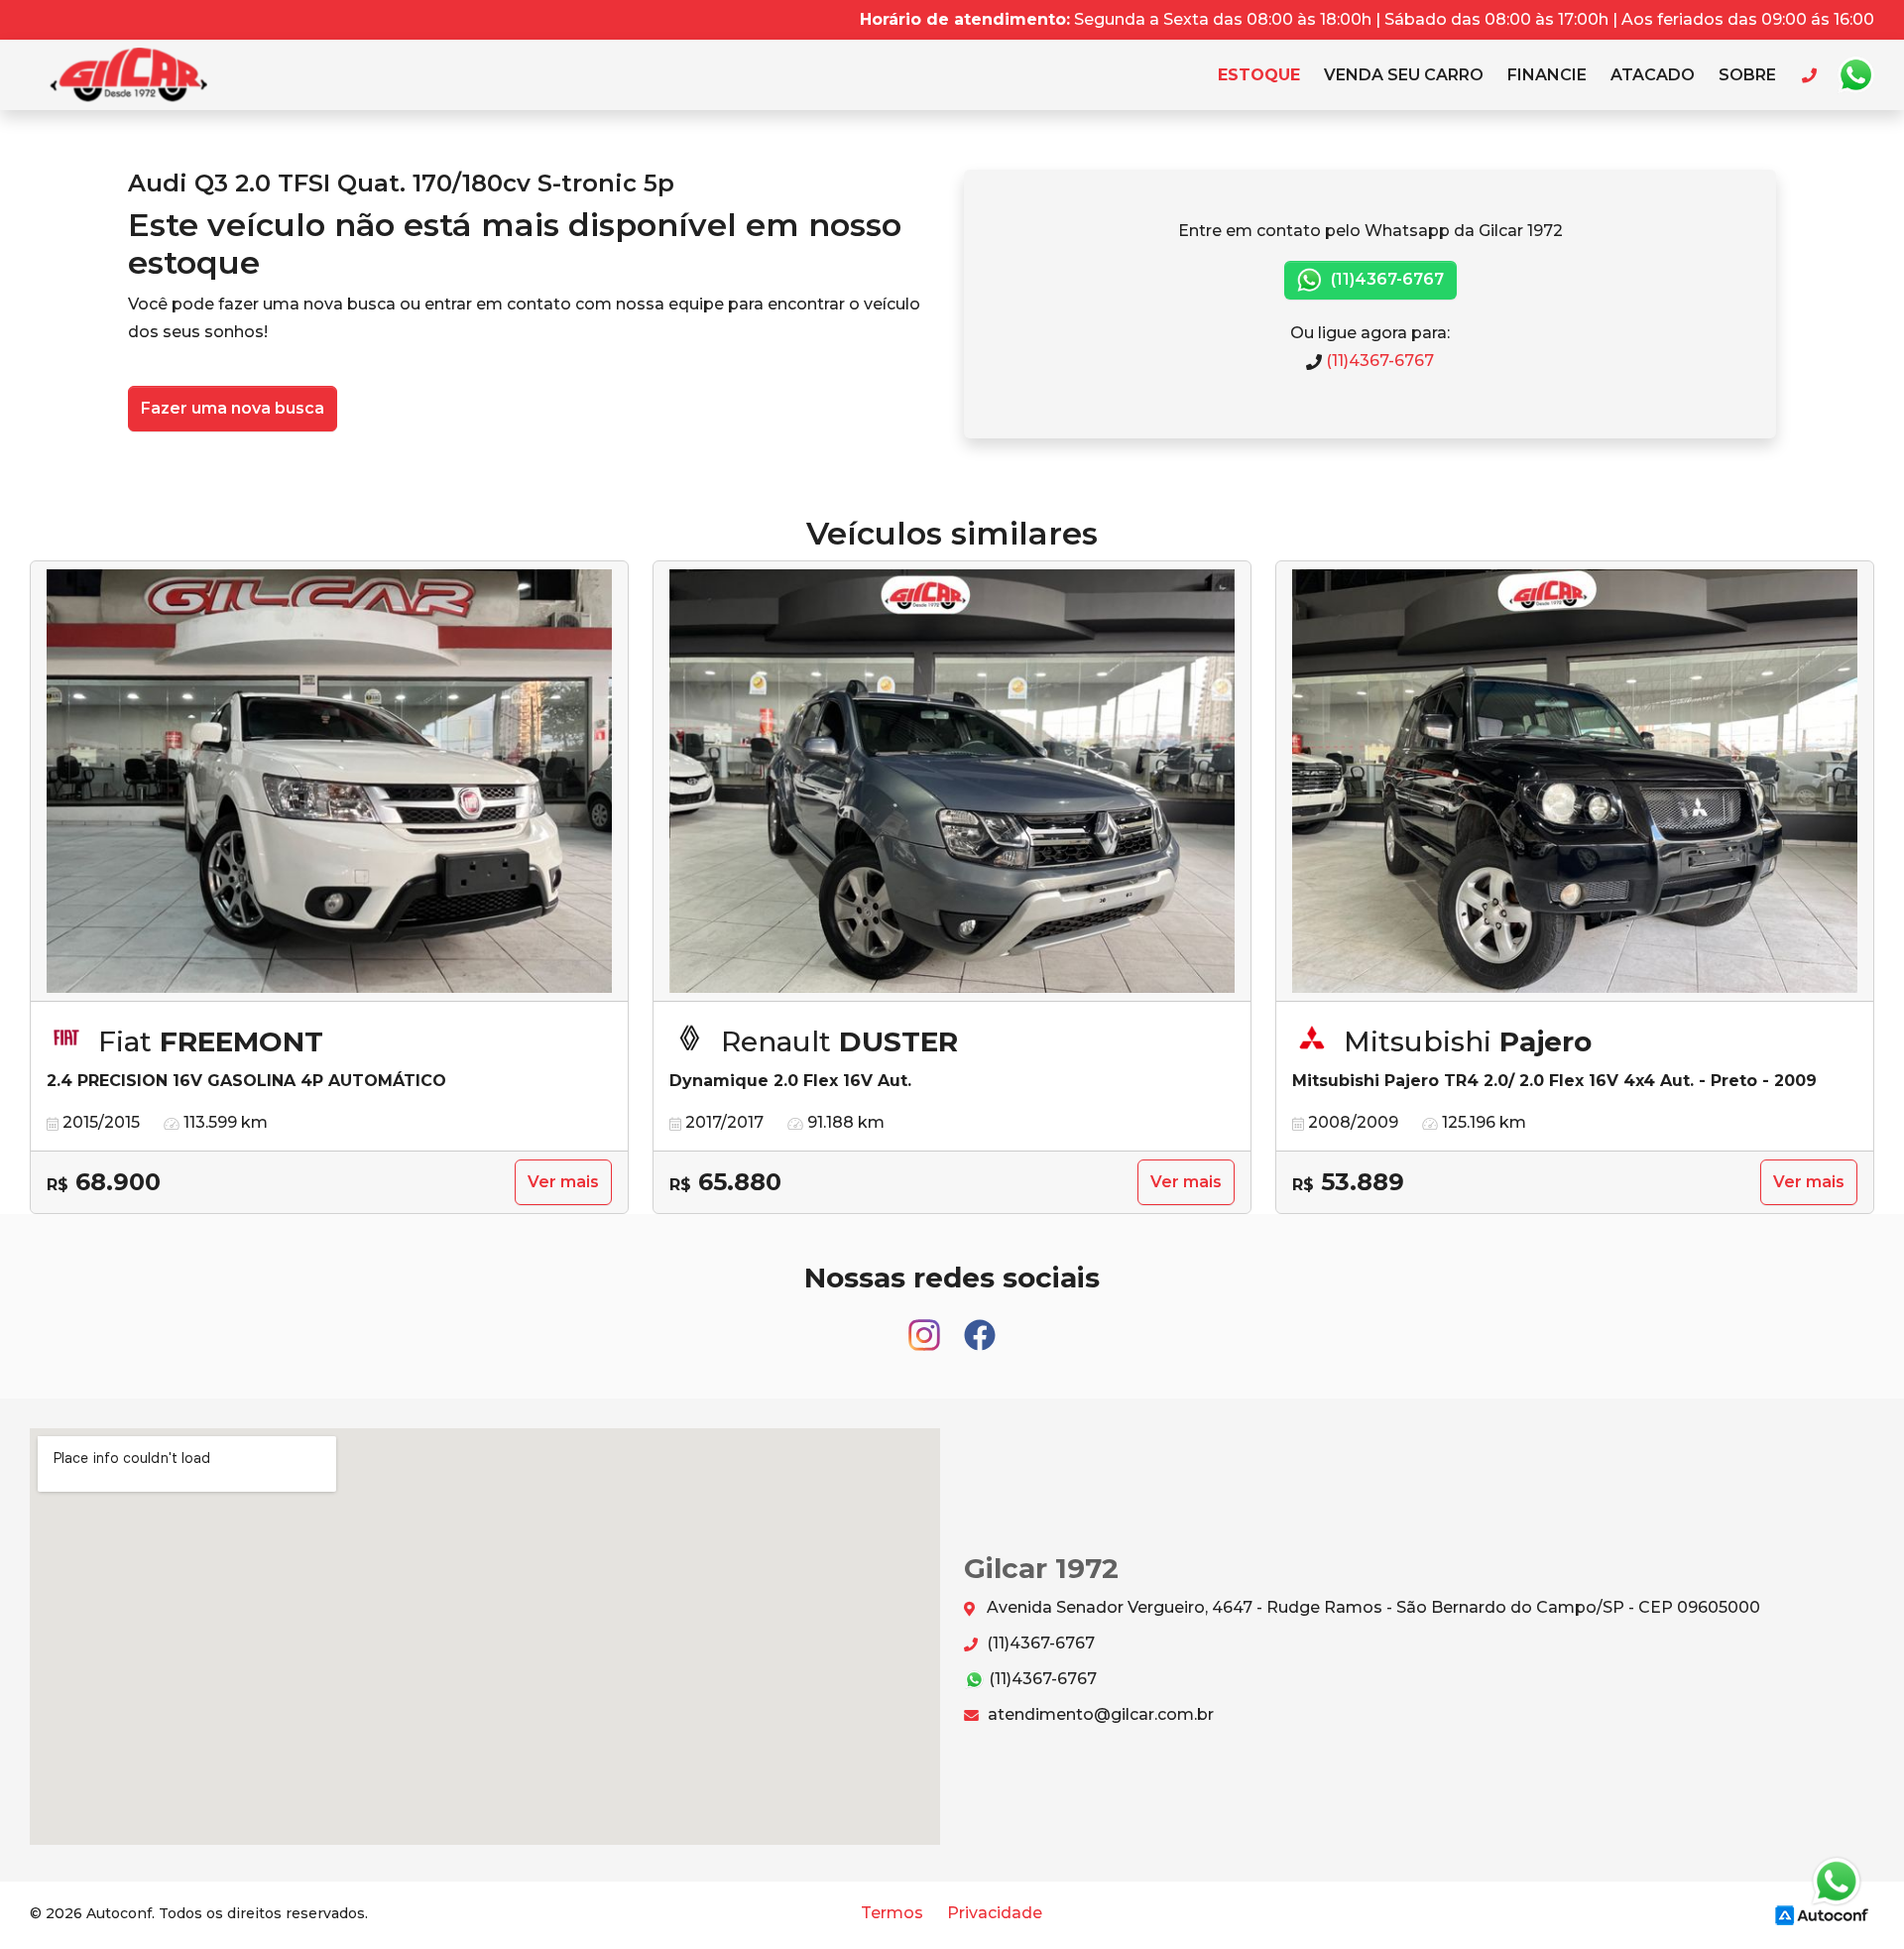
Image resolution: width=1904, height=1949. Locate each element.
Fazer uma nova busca (233, 408)
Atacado (1653, 75)
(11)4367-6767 (1385, 279)
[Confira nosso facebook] (980, 1326)
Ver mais (563, 1182)
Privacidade (995, 1913)
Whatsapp (1855, 75)
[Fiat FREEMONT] (329, 782)
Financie (1547, 75)
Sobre (1747, 75)
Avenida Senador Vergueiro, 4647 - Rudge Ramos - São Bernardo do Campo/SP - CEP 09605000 (1371, 1607)
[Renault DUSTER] (952, 782)
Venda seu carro (1404, 75)
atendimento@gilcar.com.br (1099, 1714)
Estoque (1259, 75)
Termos (892, 1913)
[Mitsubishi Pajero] (1575, 782)
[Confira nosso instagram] (926, 1326)
